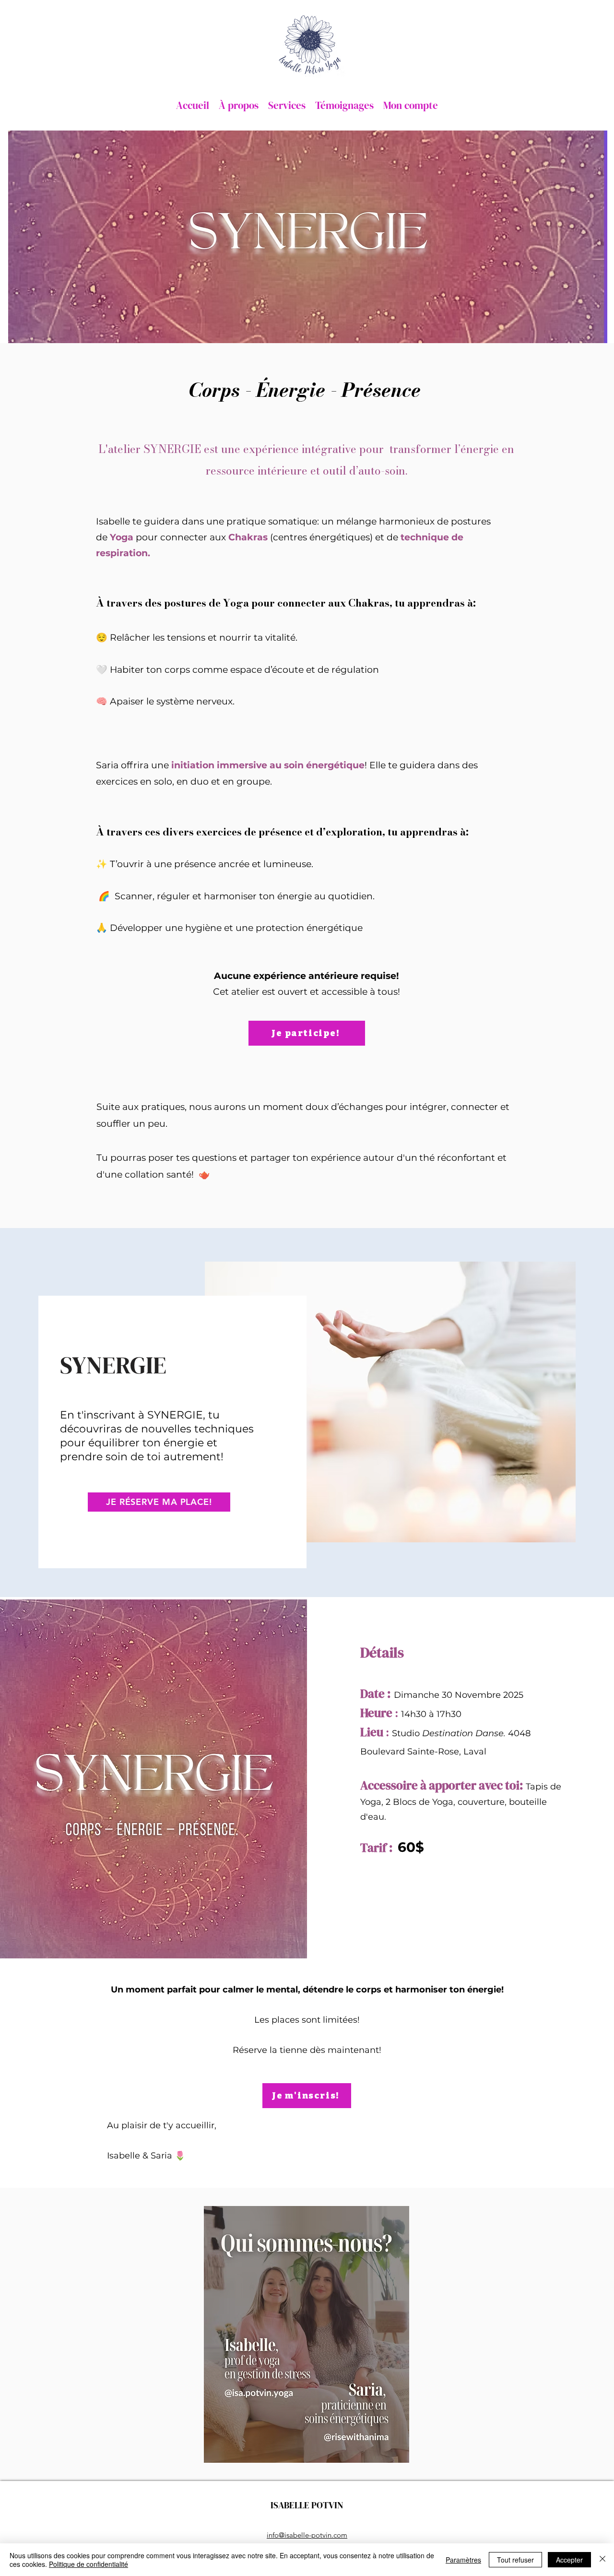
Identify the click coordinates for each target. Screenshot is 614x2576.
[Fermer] (602, 2560)
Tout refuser (515, 2560)
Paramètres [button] (463, 2560)
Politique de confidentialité (89, 2564)
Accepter (569, 2560)
